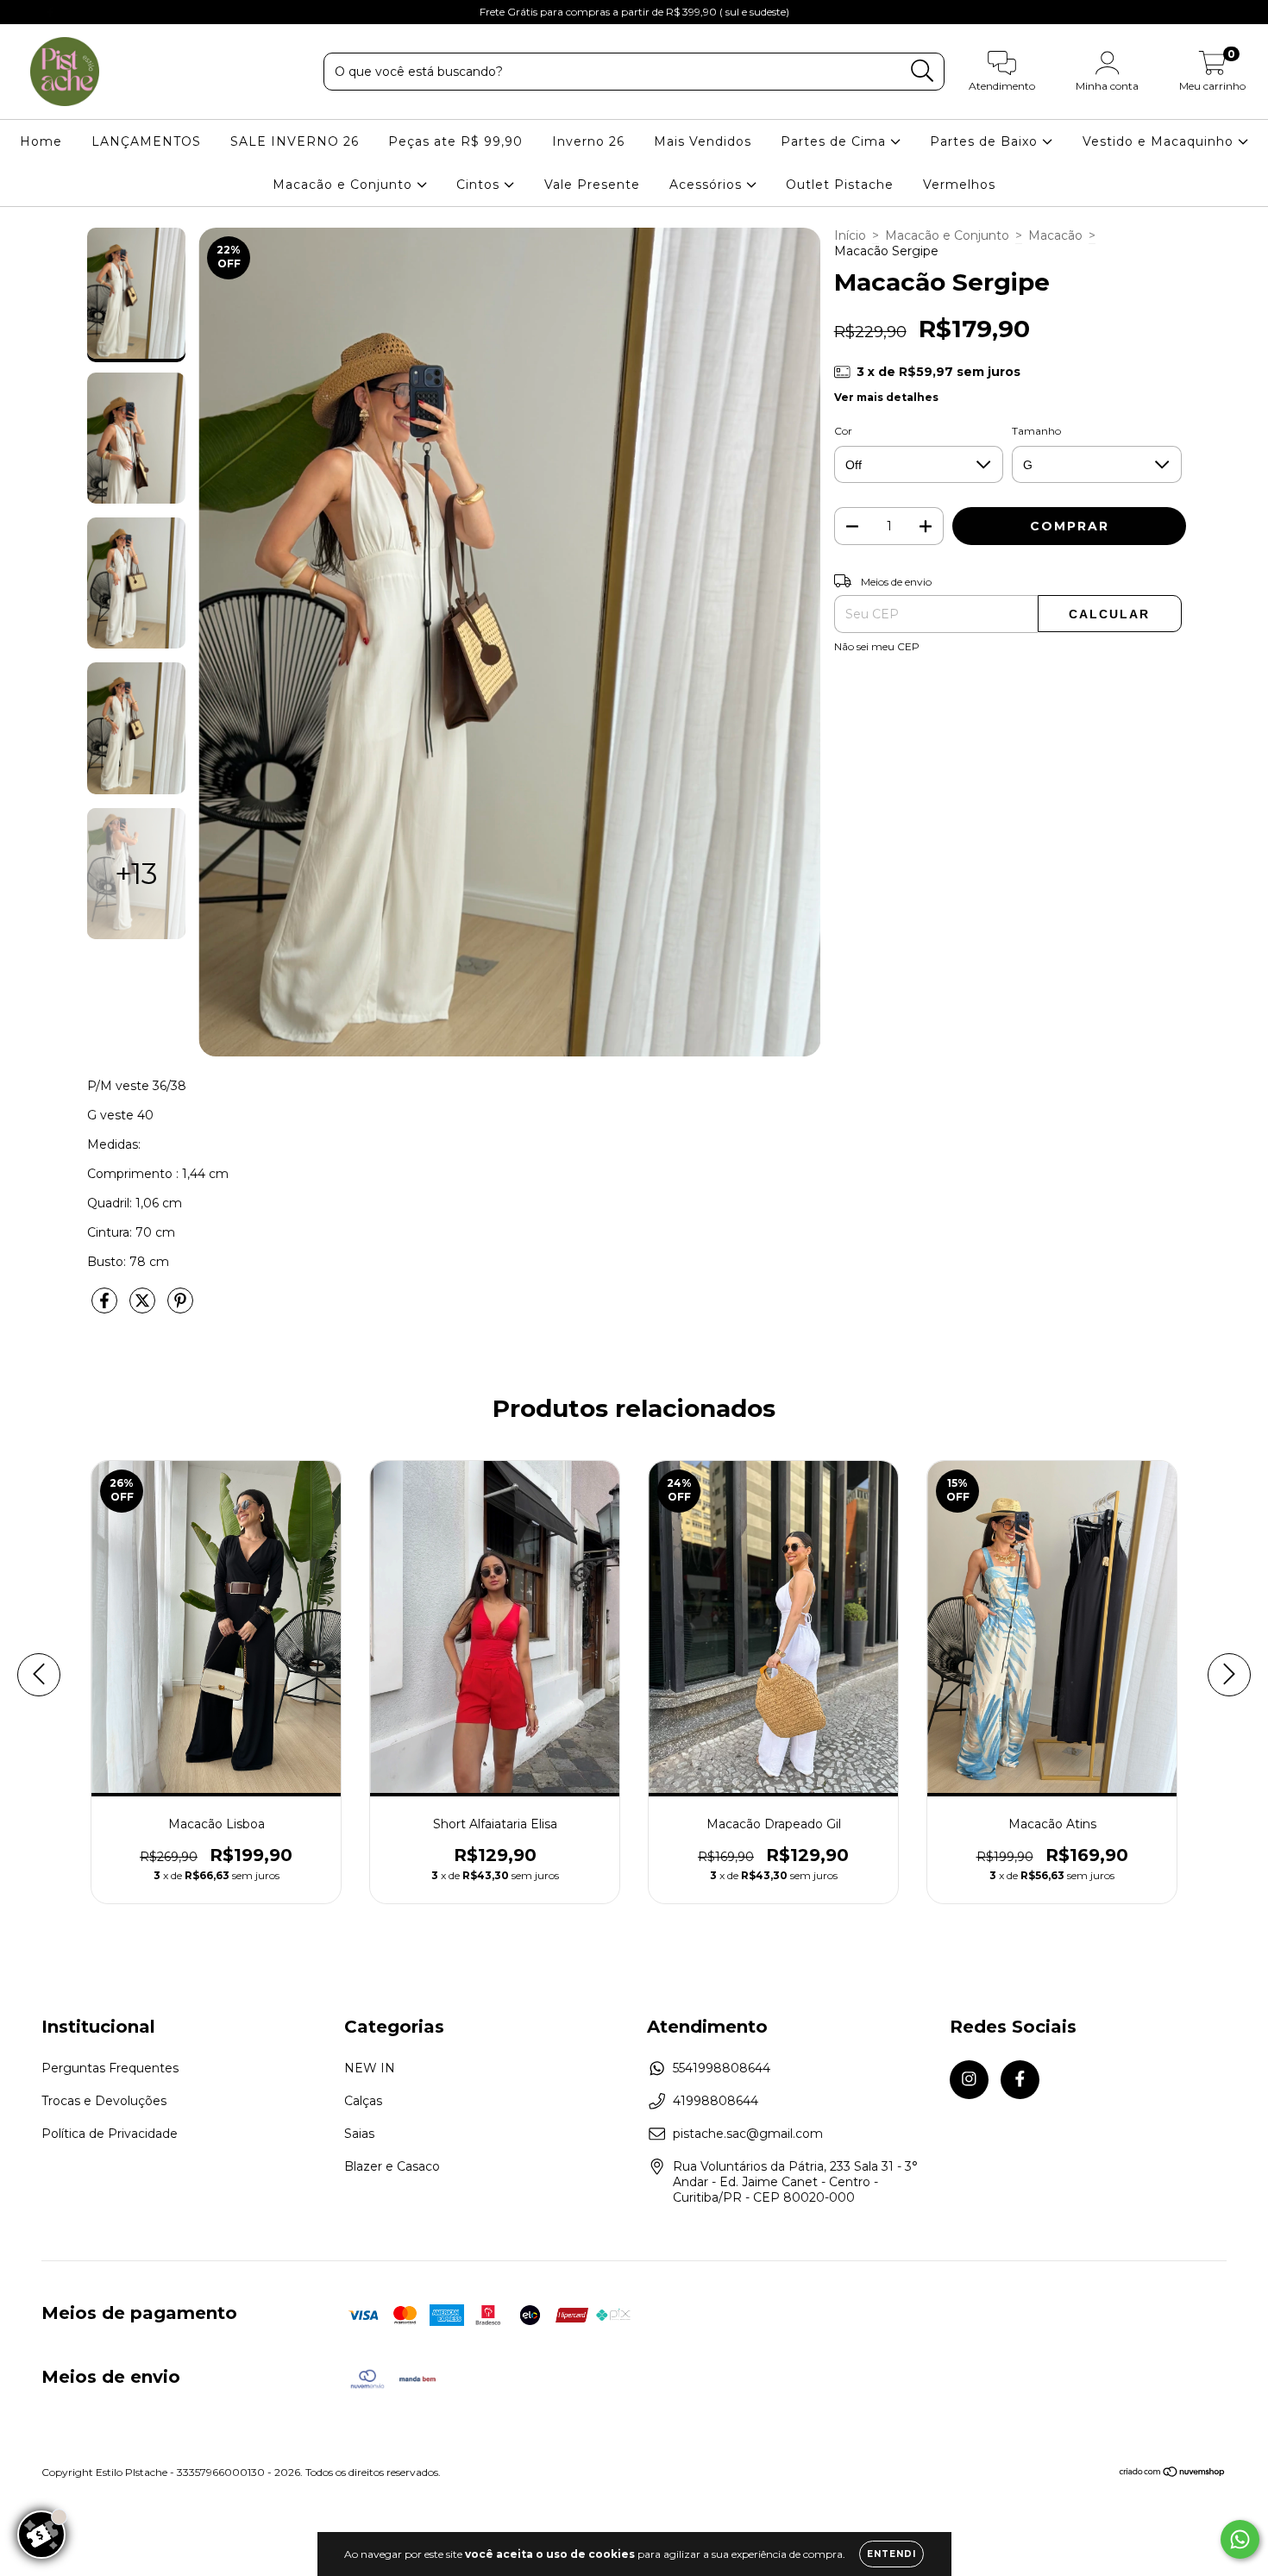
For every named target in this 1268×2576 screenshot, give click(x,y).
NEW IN (370, 2068)
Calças (363, 2101)
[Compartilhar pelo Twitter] (144, 1308)
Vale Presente (592, 185)
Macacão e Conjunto (345, 185)
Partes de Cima (835, 141)
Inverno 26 (588, 141)
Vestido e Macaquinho (1160, 141)
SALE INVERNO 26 (295, 141)
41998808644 (716, 2101)
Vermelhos (959, 185)
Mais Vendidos (703, 141)
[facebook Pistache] (50, 12)
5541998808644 (722, 2068)
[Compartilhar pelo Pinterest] (180, 1308)
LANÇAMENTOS (146, 141)
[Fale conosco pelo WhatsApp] (1240, 2539)
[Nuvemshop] (1173, 2474)
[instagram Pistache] (26, 12)
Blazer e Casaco (392, 2166)
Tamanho (1036, 431)
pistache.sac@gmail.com (748, 2134)
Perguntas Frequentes (110, 2068)
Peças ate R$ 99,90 (455, 141)
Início (850, 235)
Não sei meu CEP (877, 646)
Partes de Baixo (986, 141)
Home (41, 141)
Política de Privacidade (110, 2134)
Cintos (480, 185)
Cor (843, 431)
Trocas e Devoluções (104, 2101)
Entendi (891, 2554)
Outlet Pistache (840, 185)
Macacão (1055, 235)
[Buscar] (923, 71)
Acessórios (708, 185)
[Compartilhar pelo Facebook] (106, 1308)
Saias (359, 2134)
